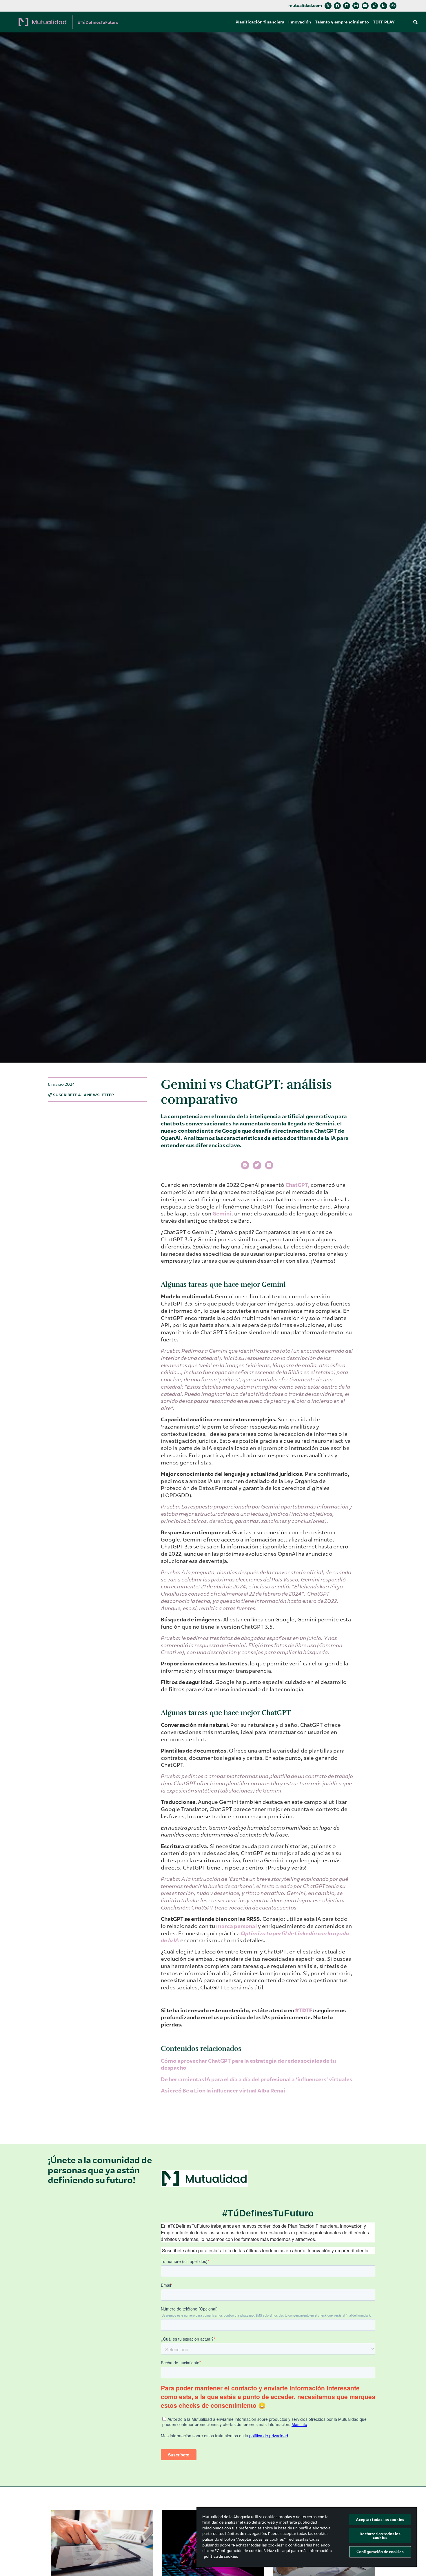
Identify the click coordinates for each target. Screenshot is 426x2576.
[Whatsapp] (393, 6)
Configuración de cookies (380, 2552)
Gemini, (223, 1214)
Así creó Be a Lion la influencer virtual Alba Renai (223, 2091)
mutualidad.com (305, 6)
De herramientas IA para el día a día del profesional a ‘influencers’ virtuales (256, 2079)
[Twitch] (384, 6)
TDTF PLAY (384, 22)
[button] (416, 22)
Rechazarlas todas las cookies (380, 2536)
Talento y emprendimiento (342, 22)
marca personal (236, 1926)
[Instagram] (356, 6)
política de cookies (221, 2556)
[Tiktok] (374, 6)
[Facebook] (337, 6)
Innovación (300, 22)
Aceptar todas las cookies (380, 2520)
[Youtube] (365, 6)
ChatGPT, (297, 1185)
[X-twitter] (328, 6)
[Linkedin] (347, 6)
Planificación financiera (260, 22)
